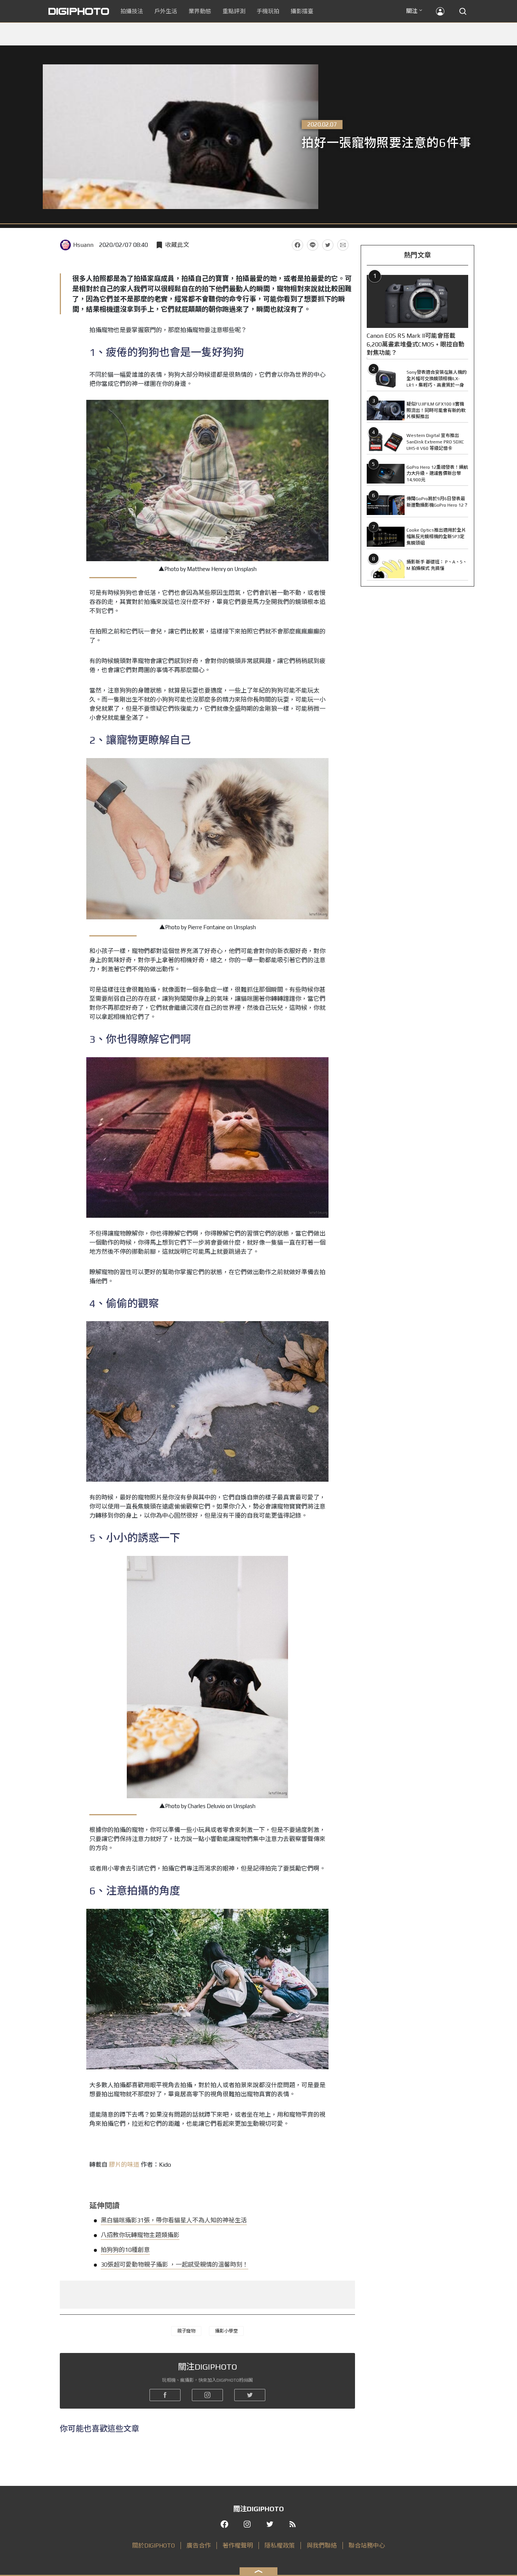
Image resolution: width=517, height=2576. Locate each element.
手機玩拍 (268, 11)
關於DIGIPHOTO (153, 2546)
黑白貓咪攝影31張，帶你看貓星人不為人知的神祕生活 (174, 2220)
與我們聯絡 (322, 2546)
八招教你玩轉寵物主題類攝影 (140, 2235)
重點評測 (234, 11)
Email (343, 245)
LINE (313, 245)
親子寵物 (186, 2331)
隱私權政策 (280, 2546)
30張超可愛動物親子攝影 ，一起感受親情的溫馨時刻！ (174, 2265)
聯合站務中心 (367, 2546)
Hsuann (83, 245)
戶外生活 (166, 11)
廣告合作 (199, 2546)
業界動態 (200, 11)
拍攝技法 (132, 11)
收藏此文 (177, 245)
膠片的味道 (124, 2165)
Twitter (328, 245)
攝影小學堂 (226, 2331)
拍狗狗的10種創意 (125, 2250)
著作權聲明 (238, 2546)
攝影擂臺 (302, 11)
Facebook (297, 245)
